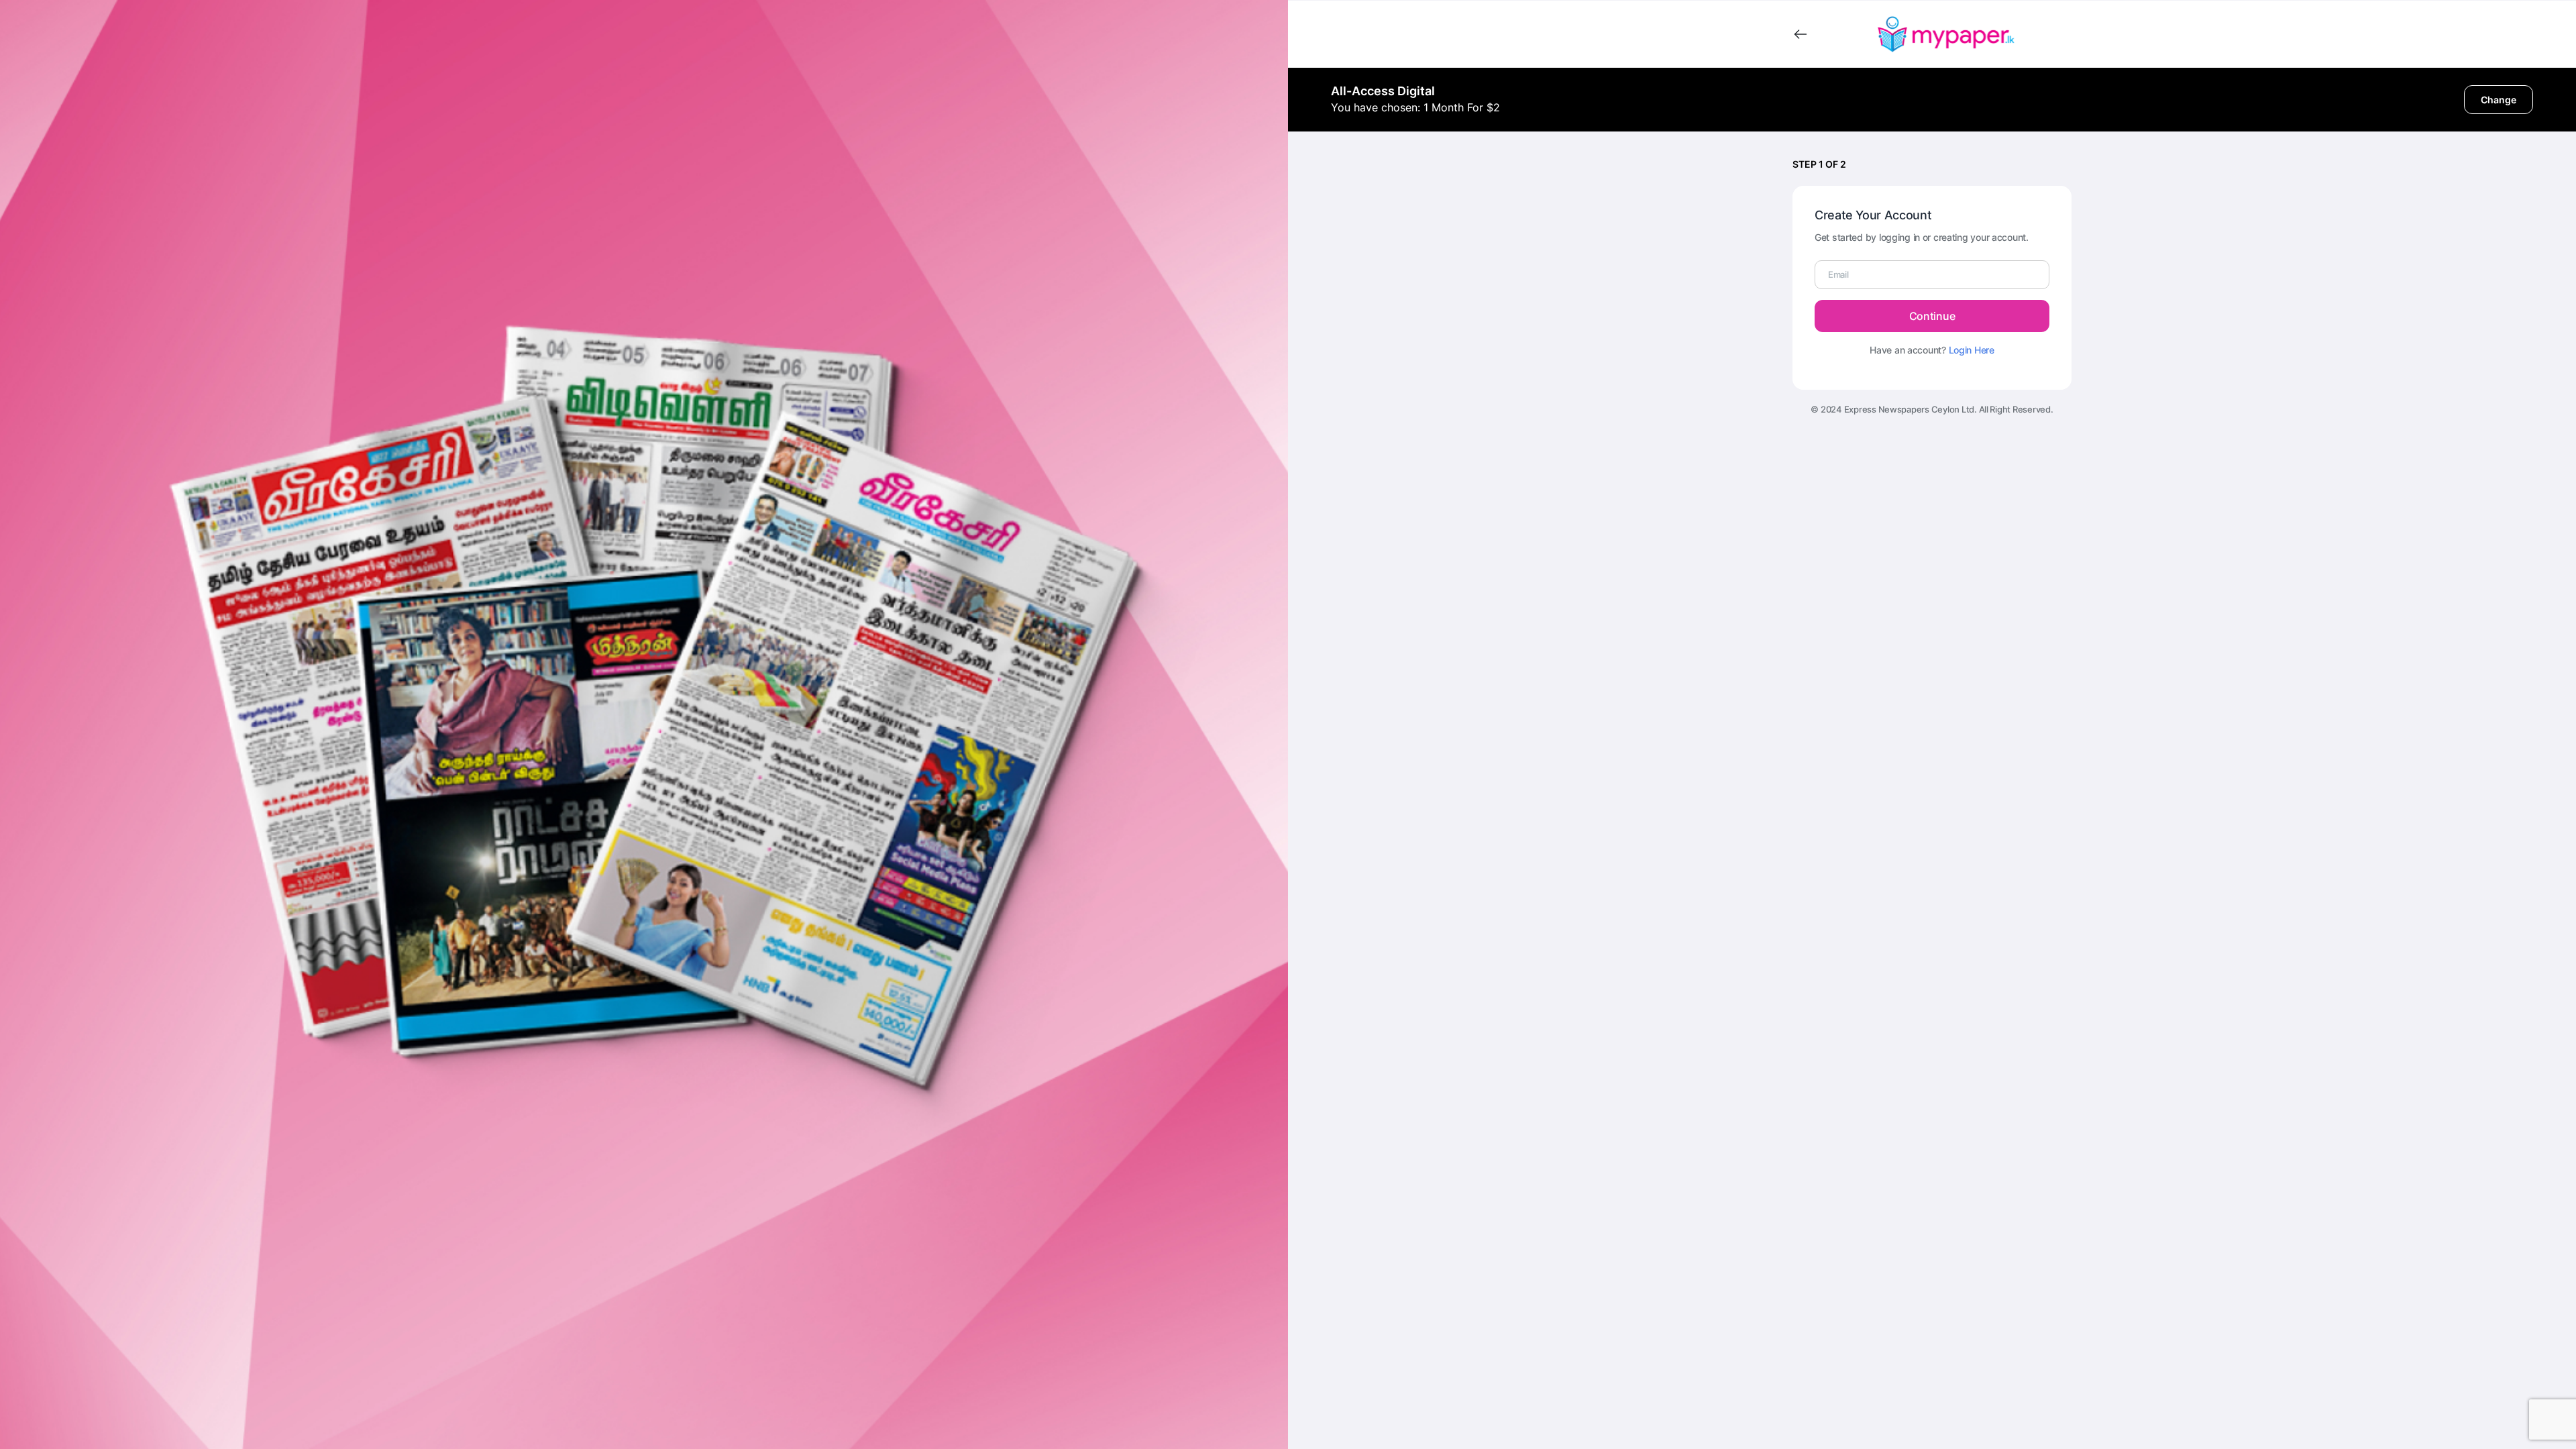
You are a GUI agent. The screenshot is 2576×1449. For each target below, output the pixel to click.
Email (1838, 274)
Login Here (1972, 350)
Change (2499, 100)
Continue (1932, 316)
